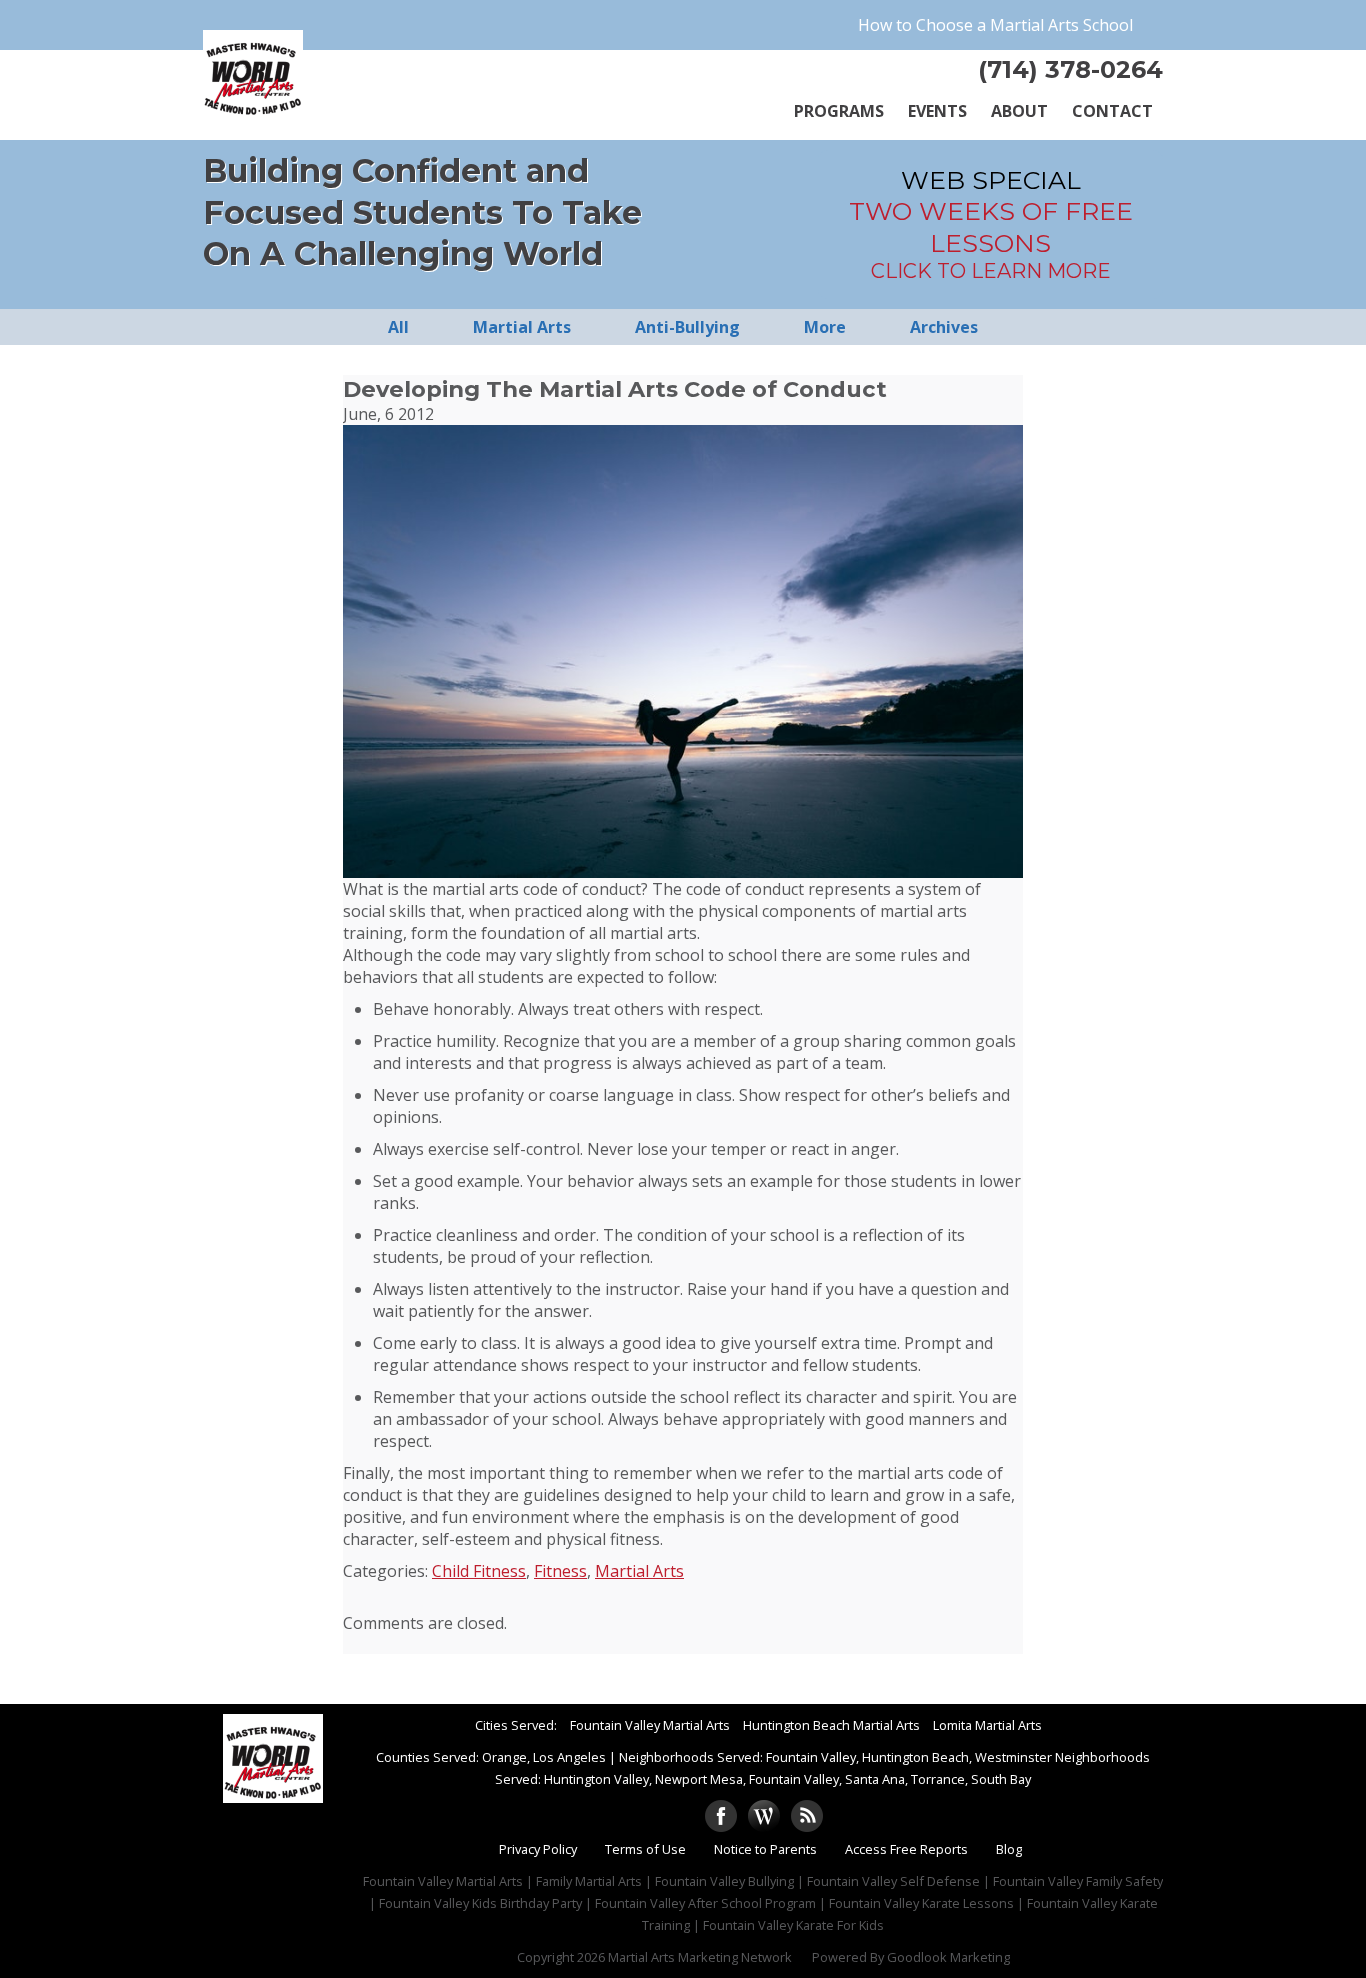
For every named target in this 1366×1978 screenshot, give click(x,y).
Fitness (560, 1571)
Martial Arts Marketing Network (700, 1957)
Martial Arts (639, 1571)
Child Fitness (479, 1571)
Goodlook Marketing (948, 1957)
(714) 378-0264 (1070, 69)
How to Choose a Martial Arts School (995, 25)
